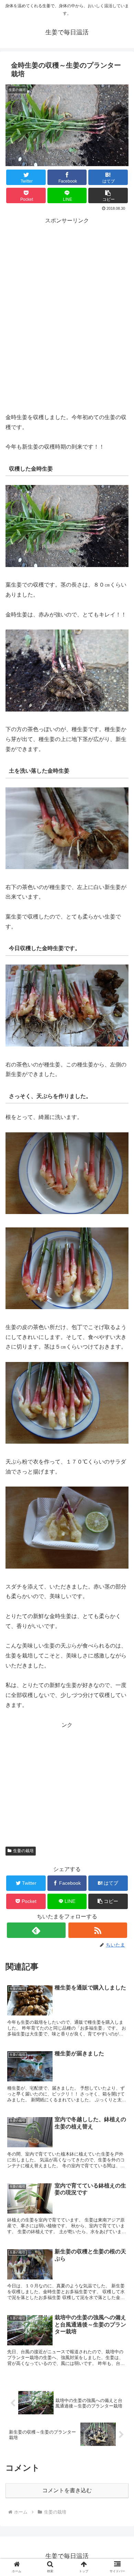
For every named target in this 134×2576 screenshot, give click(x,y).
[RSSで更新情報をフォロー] (98, 1930)
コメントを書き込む (67, 2490)
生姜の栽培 (23, 1851)
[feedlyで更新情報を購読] (36, 1930)
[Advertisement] (67, 303)
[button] (108, 195)
